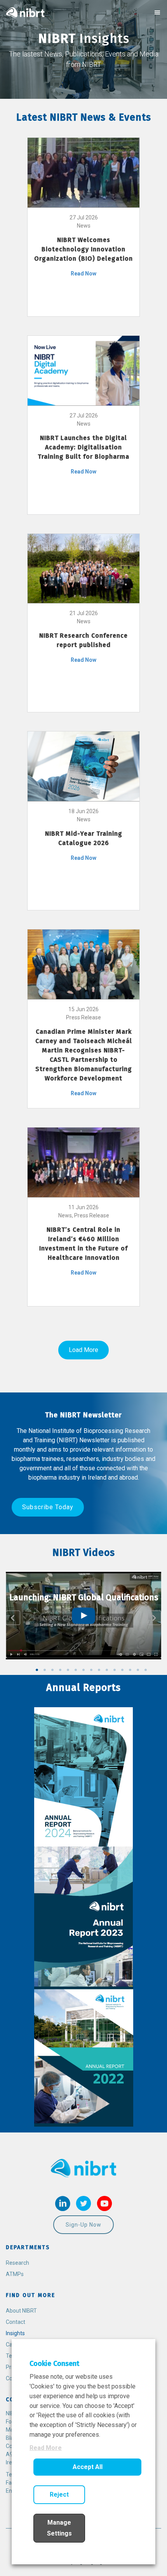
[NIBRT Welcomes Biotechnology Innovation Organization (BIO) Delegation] (83, 172)
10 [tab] (107, 1670)
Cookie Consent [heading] (54, 2364)
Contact (16, 2322)
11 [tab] (115, 1670)
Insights (15, 2333)
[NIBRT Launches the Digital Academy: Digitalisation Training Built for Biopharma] (83, 370)
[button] (48, 1507)
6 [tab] (76, 1670)
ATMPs (15, 2274)
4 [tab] (60, 1670)
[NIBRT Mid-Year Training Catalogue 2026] (83, 766)
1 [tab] (37, 1670)
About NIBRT (21, 2311)
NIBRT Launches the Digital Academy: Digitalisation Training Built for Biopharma (83, 447)
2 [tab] (45, 1670)
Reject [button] (59, 2494)
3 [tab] (52, 1670)
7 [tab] (83, 1670)
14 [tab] (138, 1670)
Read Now (83, 274)
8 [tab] (91, 1670)
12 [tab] (122, 1670)
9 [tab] (99, 1670)
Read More (46, 2448)
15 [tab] (146, 1670)
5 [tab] (68, 1670)
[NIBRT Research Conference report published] (83, 568)
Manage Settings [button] (59, 2528)
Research (17, 2263)
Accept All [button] (88, 2467)
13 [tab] (130, 1670)
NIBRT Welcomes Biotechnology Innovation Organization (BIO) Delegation (83, 249)
